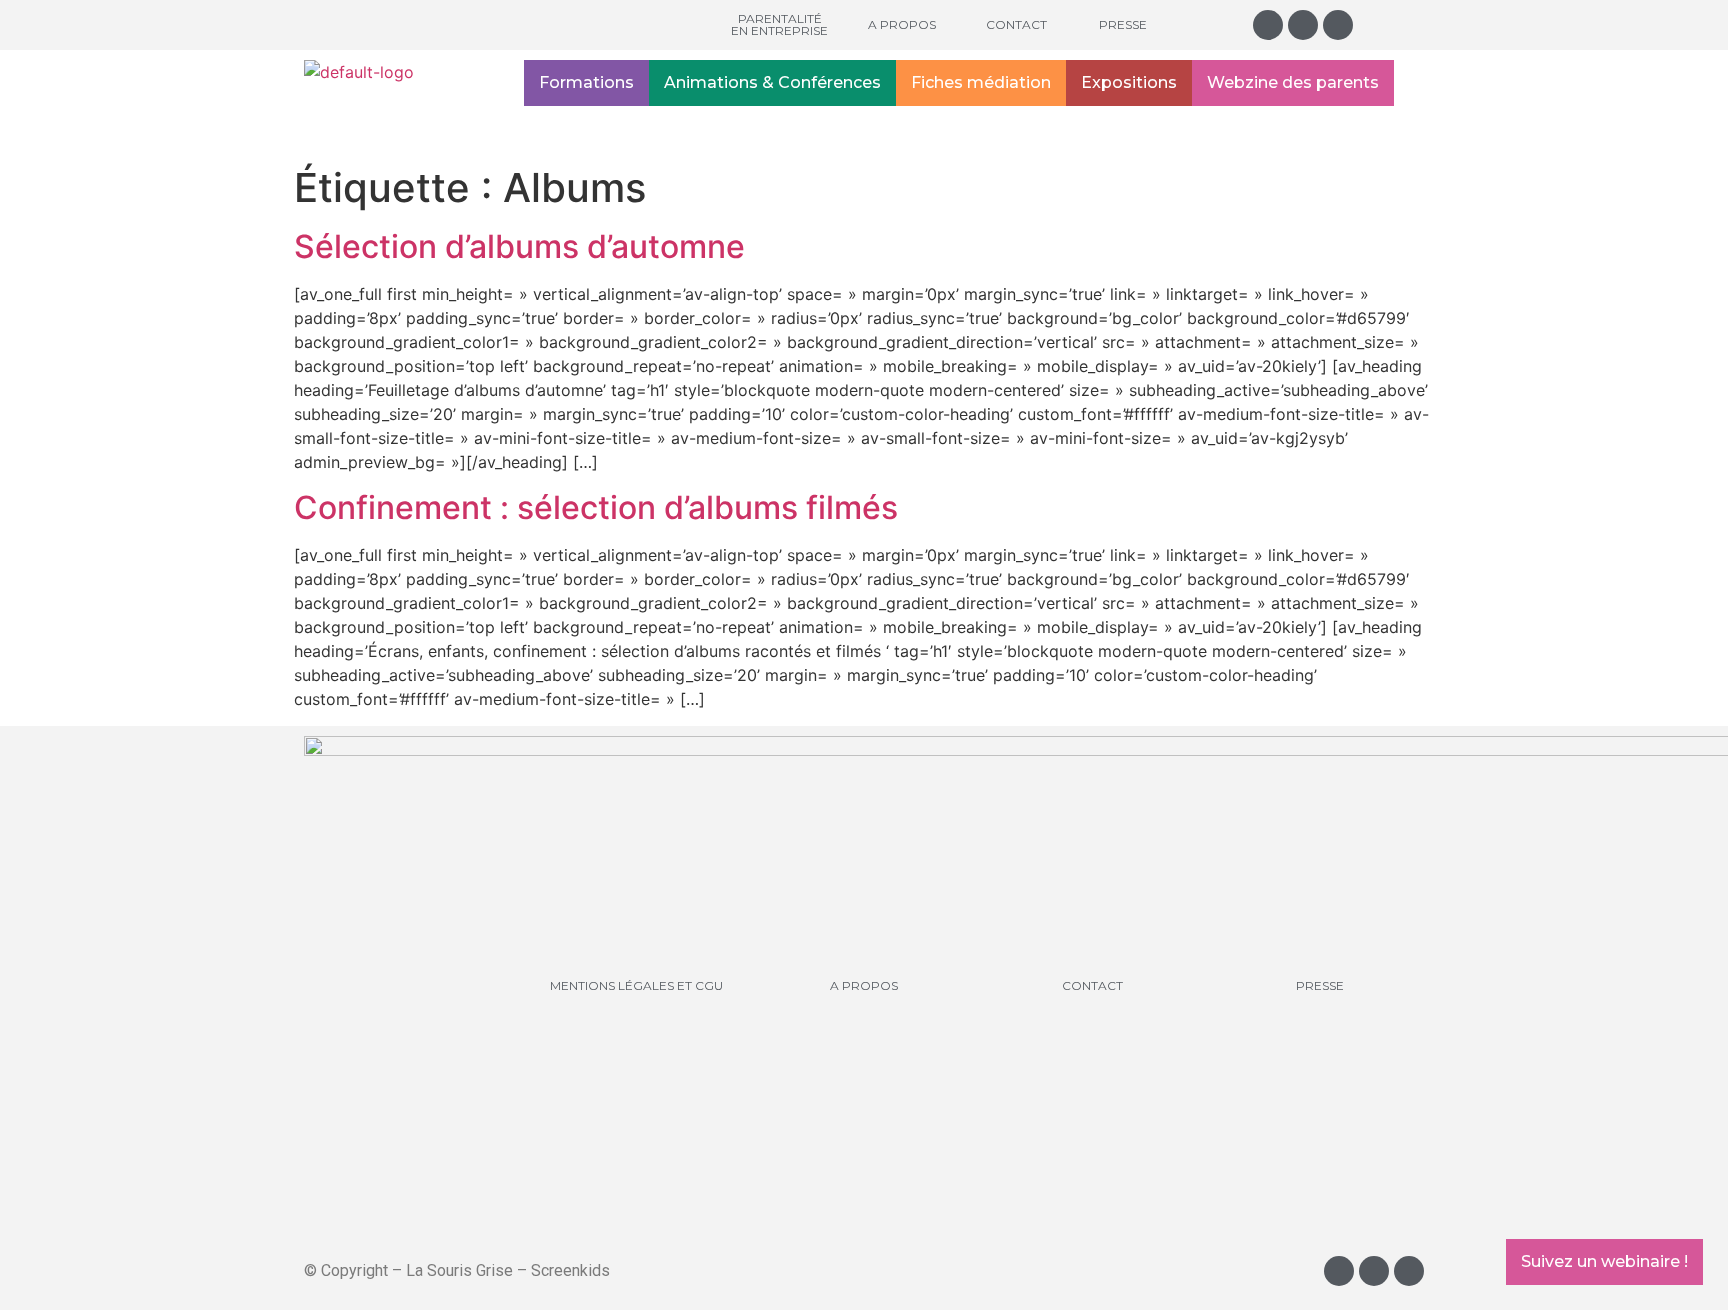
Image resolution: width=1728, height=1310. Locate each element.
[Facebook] (1303, 25)
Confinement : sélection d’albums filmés (596, 507)
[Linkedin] (1338, 25)
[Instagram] (1268, 25)
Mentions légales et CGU (636, 985)
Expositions (1129, 82)
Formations (586, 82)
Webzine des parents (1293, 82)
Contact (1016, 24)
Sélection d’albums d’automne (519, 246)
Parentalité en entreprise (779, 24)
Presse (1123, 24)
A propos (902, 24)
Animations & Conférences (772, 82)
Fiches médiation (981, 82)
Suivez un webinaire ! (1604, 1261)
